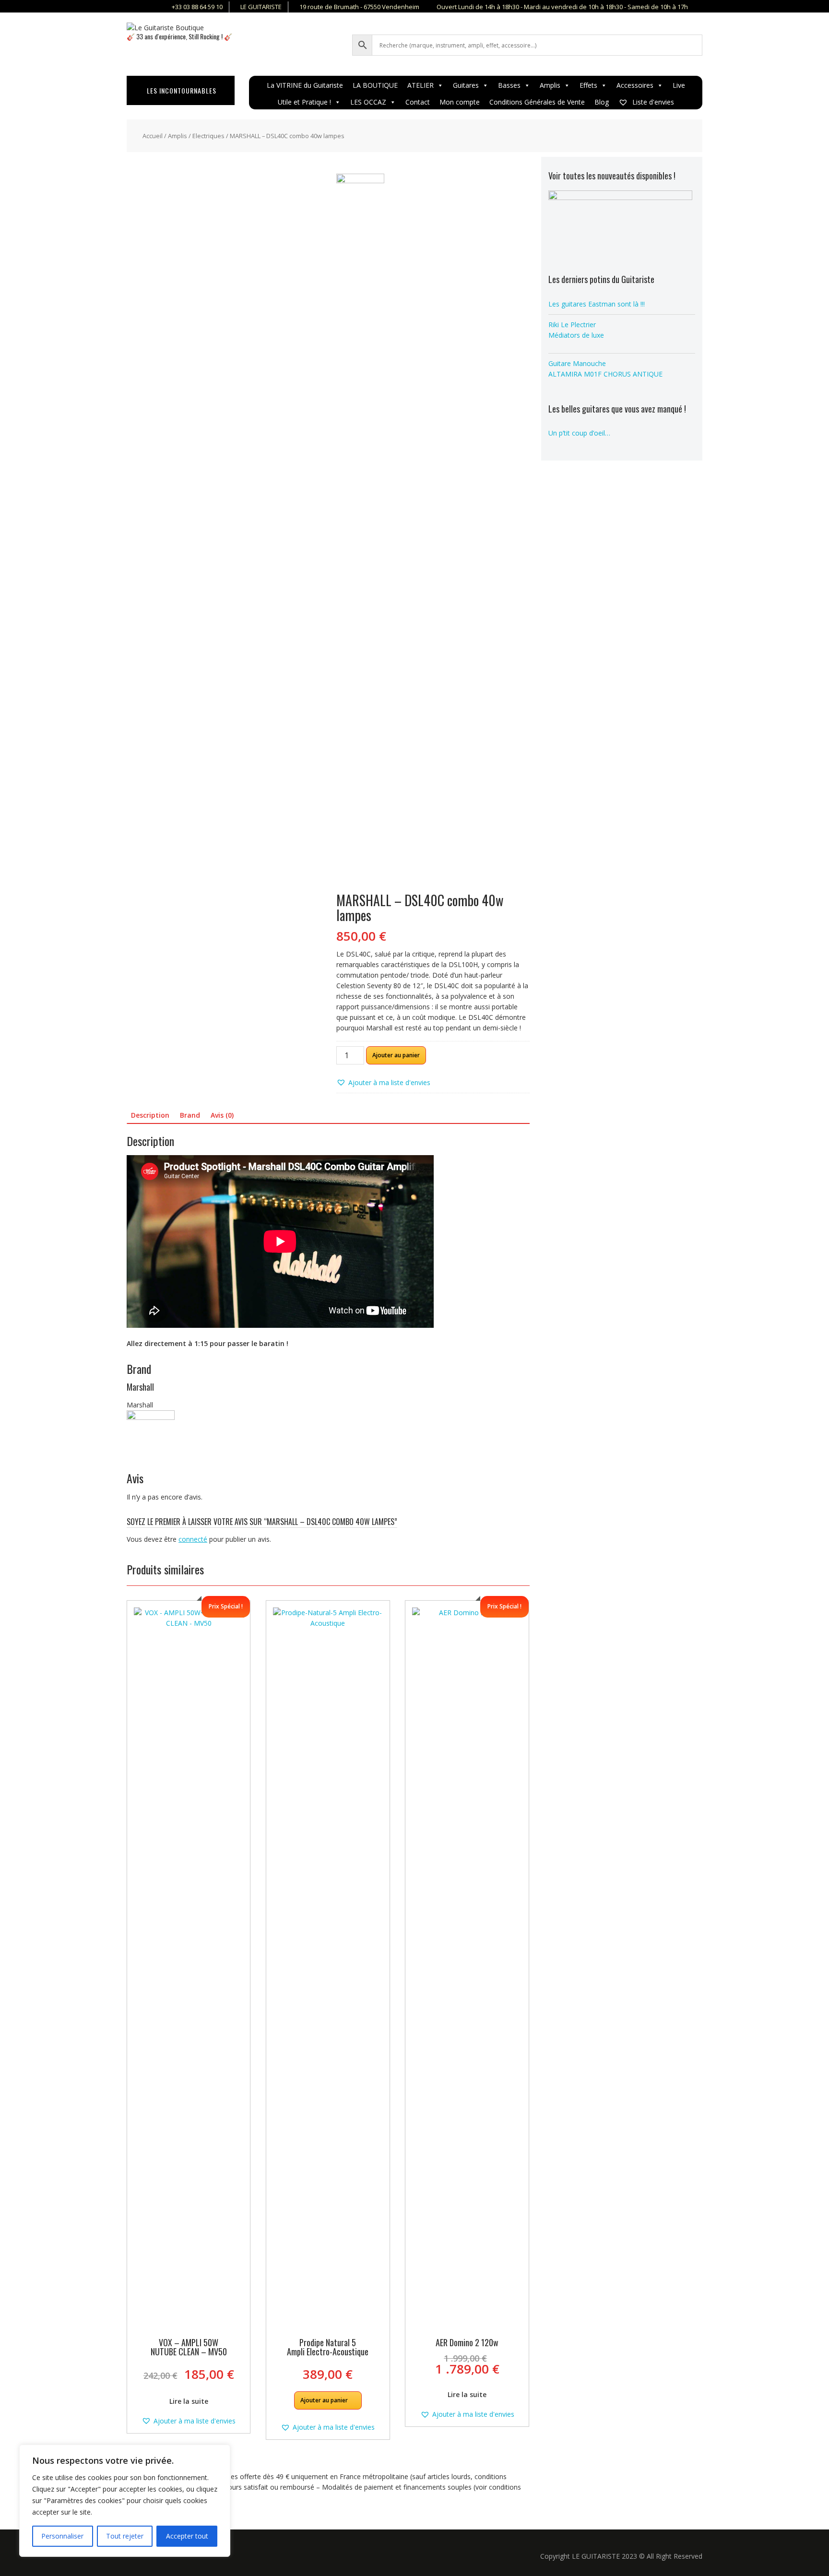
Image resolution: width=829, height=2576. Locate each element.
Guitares (466, 85)
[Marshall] (360, 533)
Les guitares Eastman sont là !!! (597, 304)
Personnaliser (62, 2536)
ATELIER (420, 85)
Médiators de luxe (576, 335)
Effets (588, 85)
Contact (418, 102)
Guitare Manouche (577, 363)
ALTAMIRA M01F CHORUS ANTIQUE (605, 374)
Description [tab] (150, 1115)
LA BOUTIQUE (375, 85)
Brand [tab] (190, 1115)
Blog (602, 102)
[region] (125, 2501)
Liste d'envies (652, 102)
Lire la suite (189, 2401)
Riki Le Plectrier (572, 325)
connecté (193, 1539)
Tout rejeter (125, 2536)
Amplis (550, 85)
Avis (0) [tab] (222, 1115)
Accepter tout (187, 2536)
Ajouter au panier (396, 1055)
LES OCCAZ (368, 102)
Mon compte (460, 102)
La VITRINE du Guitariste (305, 85)
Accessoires (635, 85)
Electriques (208, 136)
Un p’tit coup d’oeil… (579, 433)
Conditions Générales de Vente (537, 102)
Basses (509, 85)
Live (679, 85)
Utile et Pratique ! (304, 102)
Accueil (153, 136)
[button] (383, 1083)
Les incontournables (182, 90)
